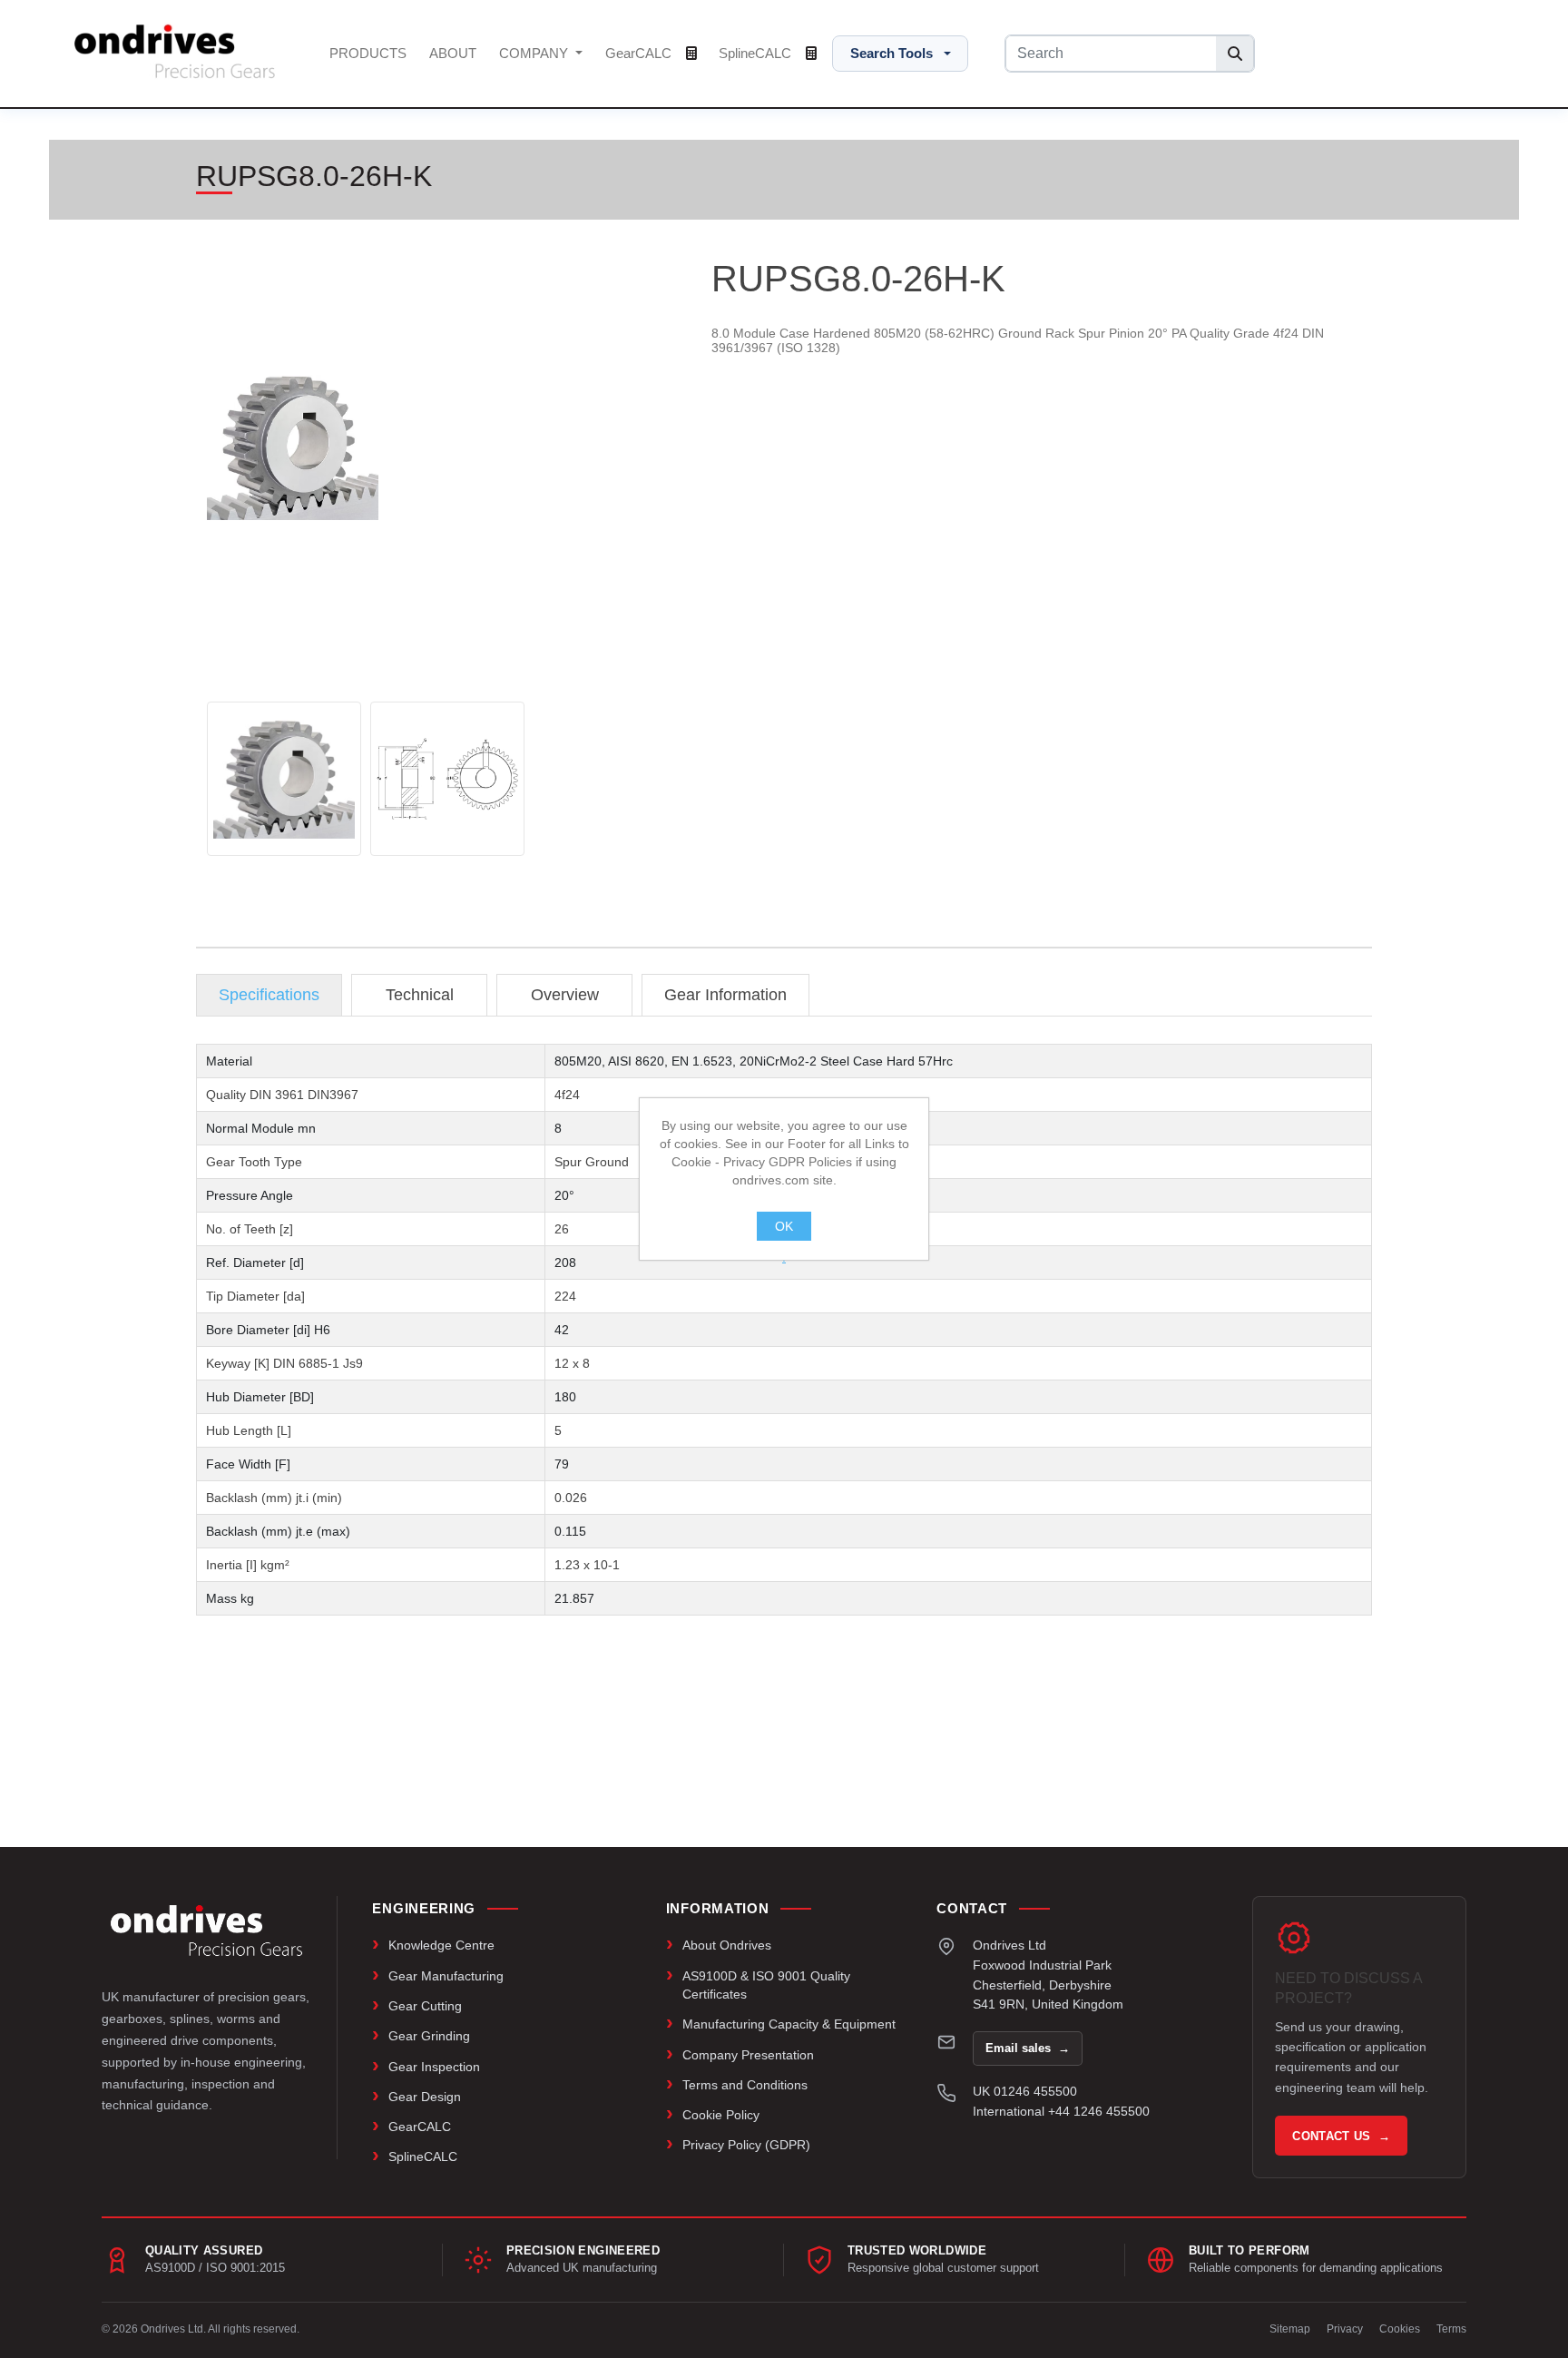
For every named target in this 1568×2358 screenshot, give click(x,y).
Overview (565, 995)
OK (784, 1226)
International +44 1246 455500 (1061, 2111)
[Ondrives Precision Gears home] (206, 1931)
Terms (1451, 2329)
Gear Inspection (434, 2067)
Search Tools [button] (892, 53)
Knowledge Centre (441, 1945)
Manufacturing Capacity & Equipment (789, 2024)
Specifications (269, 995)
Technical (420, 995)
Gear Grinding (429, 2036)
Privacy (1345, 2329)
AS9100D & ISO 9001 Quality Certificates (766, 1985)
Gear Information (725, 995)
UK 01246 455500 (1025, 2091)
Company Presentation (748, 2055)
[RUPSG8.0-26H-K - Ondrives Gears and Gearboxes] (284, 779)
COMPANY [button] (535, 53)
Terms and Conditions (745, 2085)
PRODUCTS (368, 53)
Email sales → (1028, 2048)
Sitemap (1290, 2329)
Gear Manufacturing (446, 1976)
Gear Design (425, 2097)
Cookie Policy (721, 2115)
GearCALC (640, 53)
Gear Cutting (425, 2006)
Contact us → (1341, 2136)
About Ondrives (727, 1945)
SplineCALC (757, 53)
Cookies (1400, 2329)
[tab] (269, 995)
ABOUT (453, 53)
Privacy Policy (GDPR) (746, 2145)
